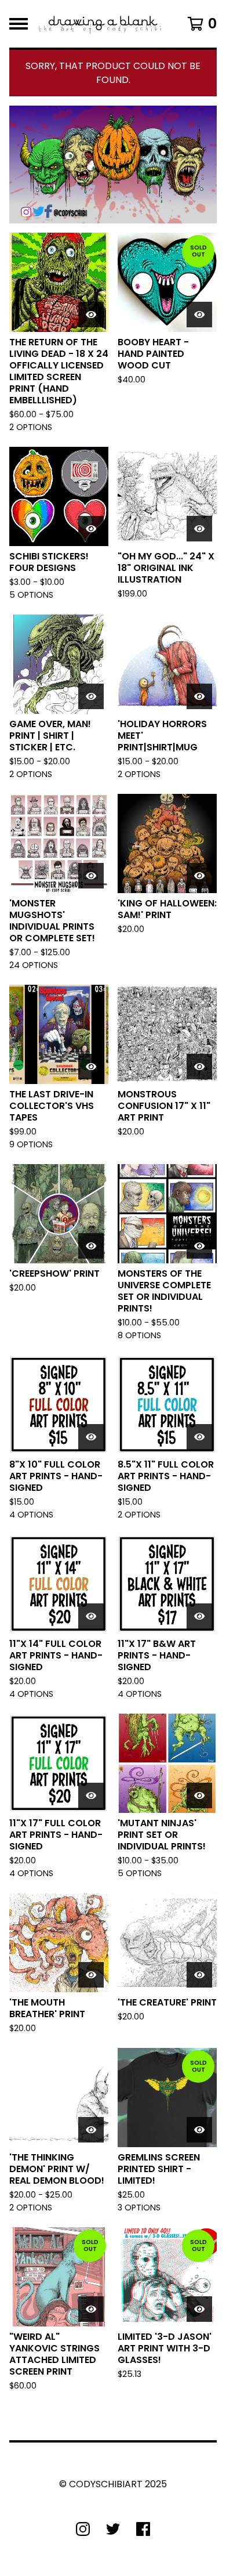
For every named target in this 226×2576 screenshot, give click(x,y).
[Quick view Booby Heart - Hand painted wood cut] (199, 315)
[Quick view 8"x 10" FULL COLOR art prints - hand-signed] (91, 1437)
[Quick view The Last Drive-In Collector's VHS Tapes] (91, 1067)
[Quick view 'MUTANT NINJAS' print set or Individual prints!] (199, 1795)
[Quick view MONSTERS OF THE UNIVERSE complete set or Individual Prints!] (199, 1246)
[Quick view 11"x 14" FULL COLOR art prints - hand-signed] (91, 1616)
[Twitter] (113, 2529)
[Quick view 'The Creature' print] (199, 1975)
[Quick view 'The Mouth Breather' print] (91, 1975)
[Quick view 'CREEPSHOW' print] (91, 1246)
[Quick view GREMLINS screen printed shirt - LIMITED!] (199, 2130)
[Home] (100, 24)
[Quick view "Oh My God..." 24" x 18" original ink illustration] (199, 529)
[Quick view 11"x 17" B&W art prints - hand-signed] (199, 1616)
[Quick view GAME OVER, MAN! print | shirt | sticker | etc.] (91, 696)
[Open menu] (19, 24)
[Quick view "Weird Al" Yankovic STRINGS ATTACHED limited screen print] (91, 2309)
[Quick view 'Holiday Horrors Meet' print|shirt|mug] (199, 696)
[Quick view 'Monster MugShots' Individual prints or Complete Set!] (91, 876)
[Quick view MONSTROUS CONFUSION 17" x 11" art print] (199, 1067)
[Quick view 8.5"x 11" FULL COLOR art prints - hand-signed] (199, 1437)
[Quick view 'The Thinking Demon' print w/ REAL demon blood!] (91, 2130)
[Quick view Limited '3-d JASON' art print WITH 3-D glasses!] (199, 2309)
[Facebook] (143, 2529)
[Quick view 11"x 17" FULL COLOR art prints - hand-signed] (91, 1795)
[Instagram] (83, 2529)
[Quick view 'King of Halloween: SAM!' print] (199, 876)
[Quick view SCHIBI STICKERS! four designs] (91, 529)
